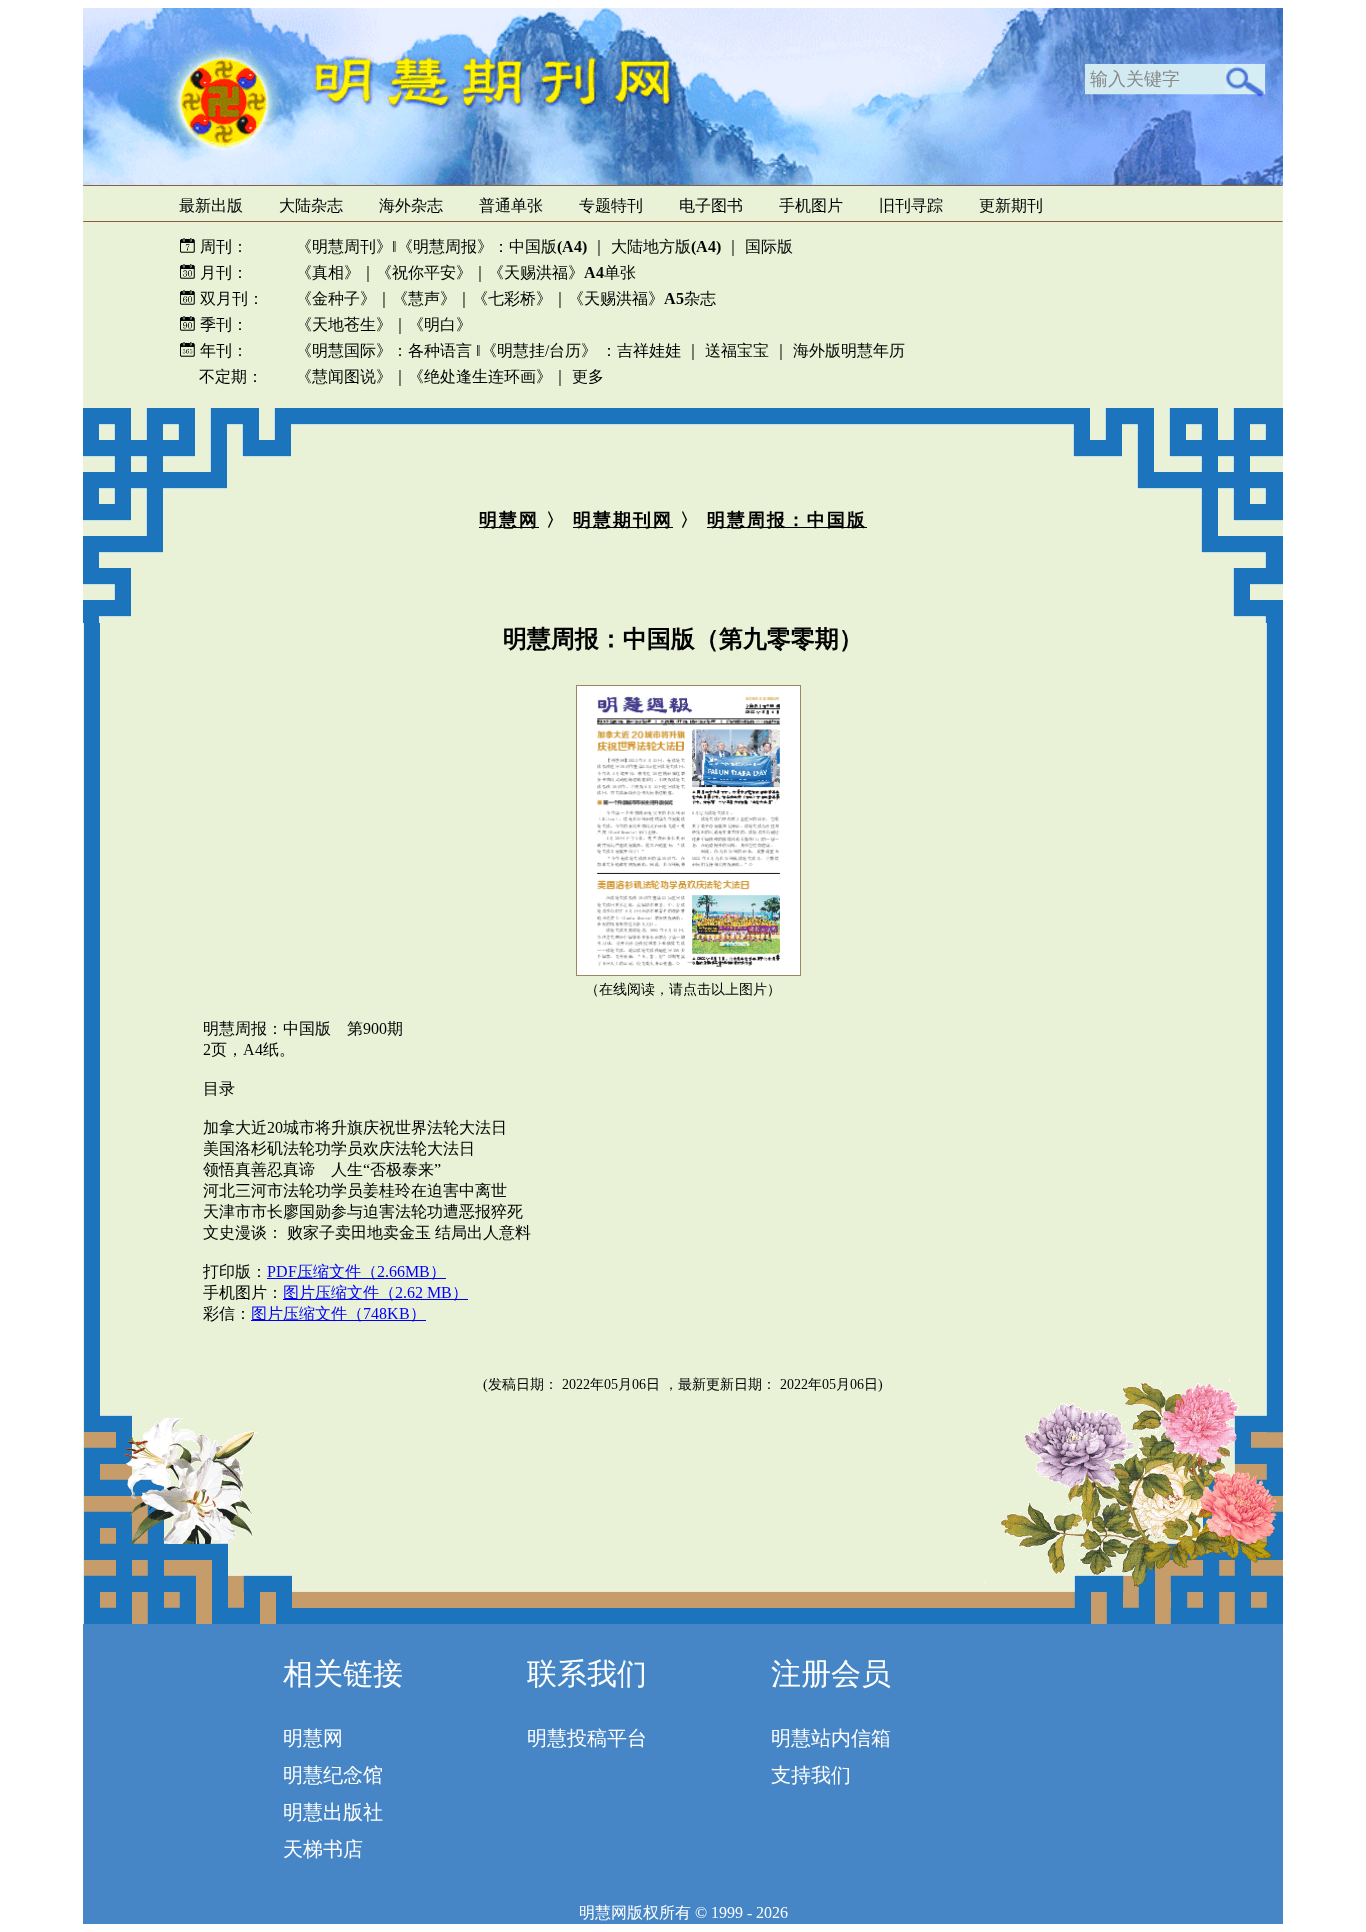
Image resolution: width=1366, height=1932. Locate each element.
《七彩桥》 (512, 298)
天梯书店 (323, 1849)
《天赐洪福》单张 (562, 272)
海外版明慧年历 (849, 350)
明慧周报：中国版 (787, 520)
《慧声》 (424, 298)
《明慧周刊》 (344, 246)
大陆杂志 (311, 205)
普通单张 (511, 205)
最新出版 (211, 205)
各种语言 (440, 350)
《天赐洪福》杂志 (642, 298)
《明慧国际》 (344, 350)
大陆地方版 (664, 246)
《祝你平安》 (424, 272)
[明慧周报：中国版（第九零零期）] (688, 970)
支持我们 (811, 1775)
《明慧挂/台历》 (539, 350)
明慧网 (509, 520)
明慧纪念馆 (333, 1775)
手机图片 (811, 205)
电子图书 (711, 205)
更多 (588, 376)
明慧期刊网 (623, 520)
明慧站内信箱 (831, 1738)
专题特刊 (611, 205)
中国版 (548, 246)
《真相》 (328, 272)
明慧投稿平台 (587, 1738)
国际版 (769, 246)
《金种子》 (336, 298)
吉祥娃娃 (649, 350)
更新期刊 (1011, 205)
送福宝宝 (737, 350)
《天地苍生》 (344, 324)
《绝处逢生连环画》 (480, 376)
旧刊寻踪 (911, 205)
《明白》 (440, 324)
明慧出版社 (333, 1812)
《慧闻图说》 (344, 376)
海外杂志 (411, 205)
